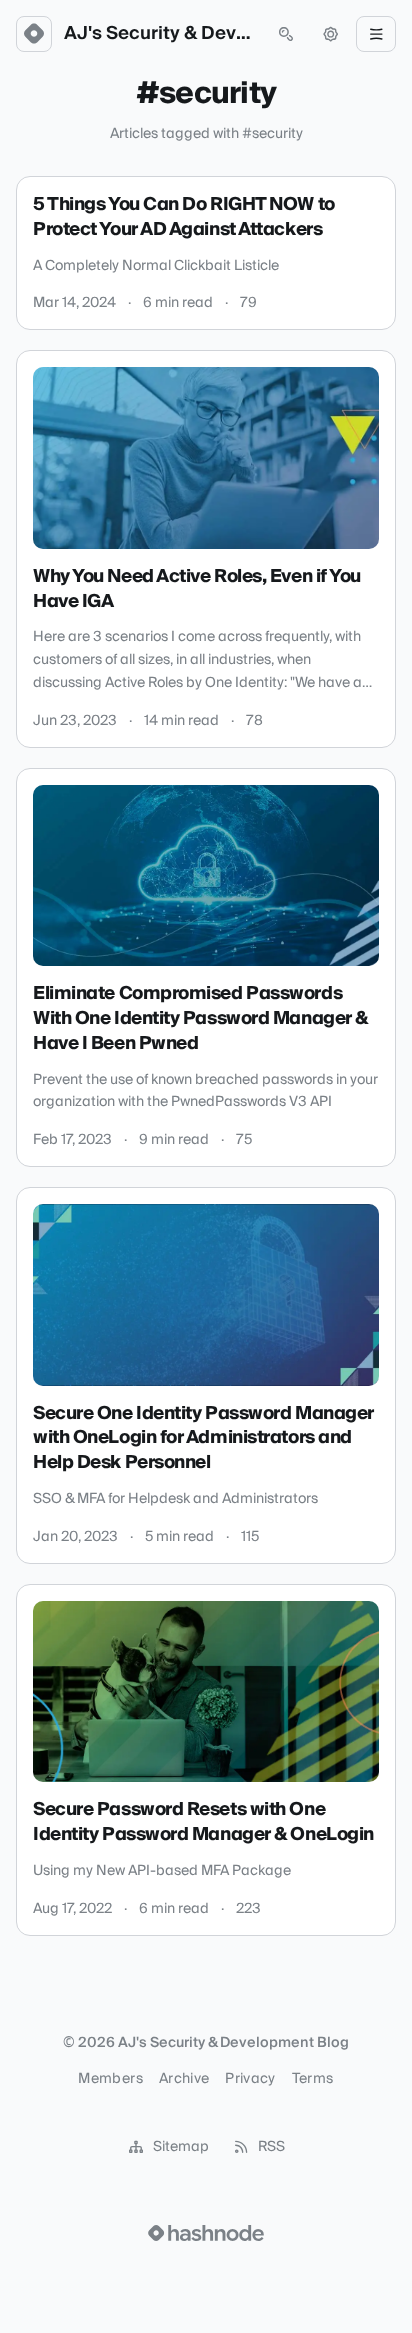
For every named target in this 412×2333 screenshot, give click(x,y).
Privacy (250, 2079)
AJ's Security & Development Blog (160, 34)
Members (110, 2079)
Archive (184, 2079)
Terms (313, 2079)
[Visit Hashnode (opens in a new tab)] (206, 2233)
